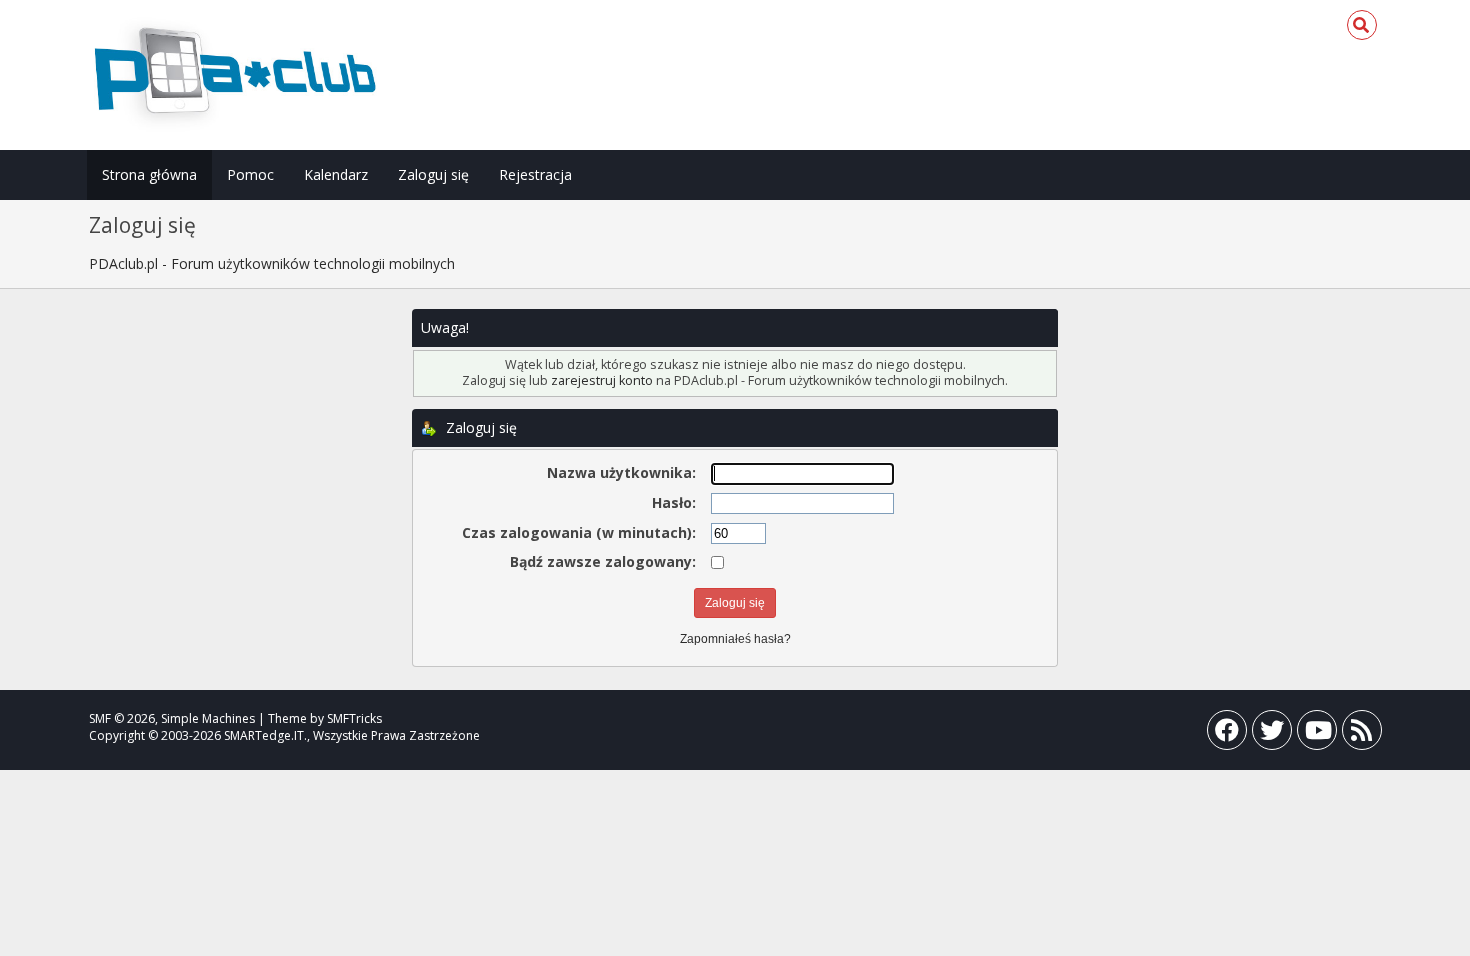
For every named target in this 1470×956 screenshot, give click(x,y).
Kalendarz (336, 174)
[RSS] (1362, 734)
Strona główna (149, 174)
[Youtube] (1317, 734)
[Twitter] (1272, 734)
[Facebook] (1227, 734)
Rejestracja (535, 174)
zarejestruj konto (602, 380)
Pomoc (250, 174)
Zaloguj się (433, 174)
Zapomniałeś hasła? (735, 639)
